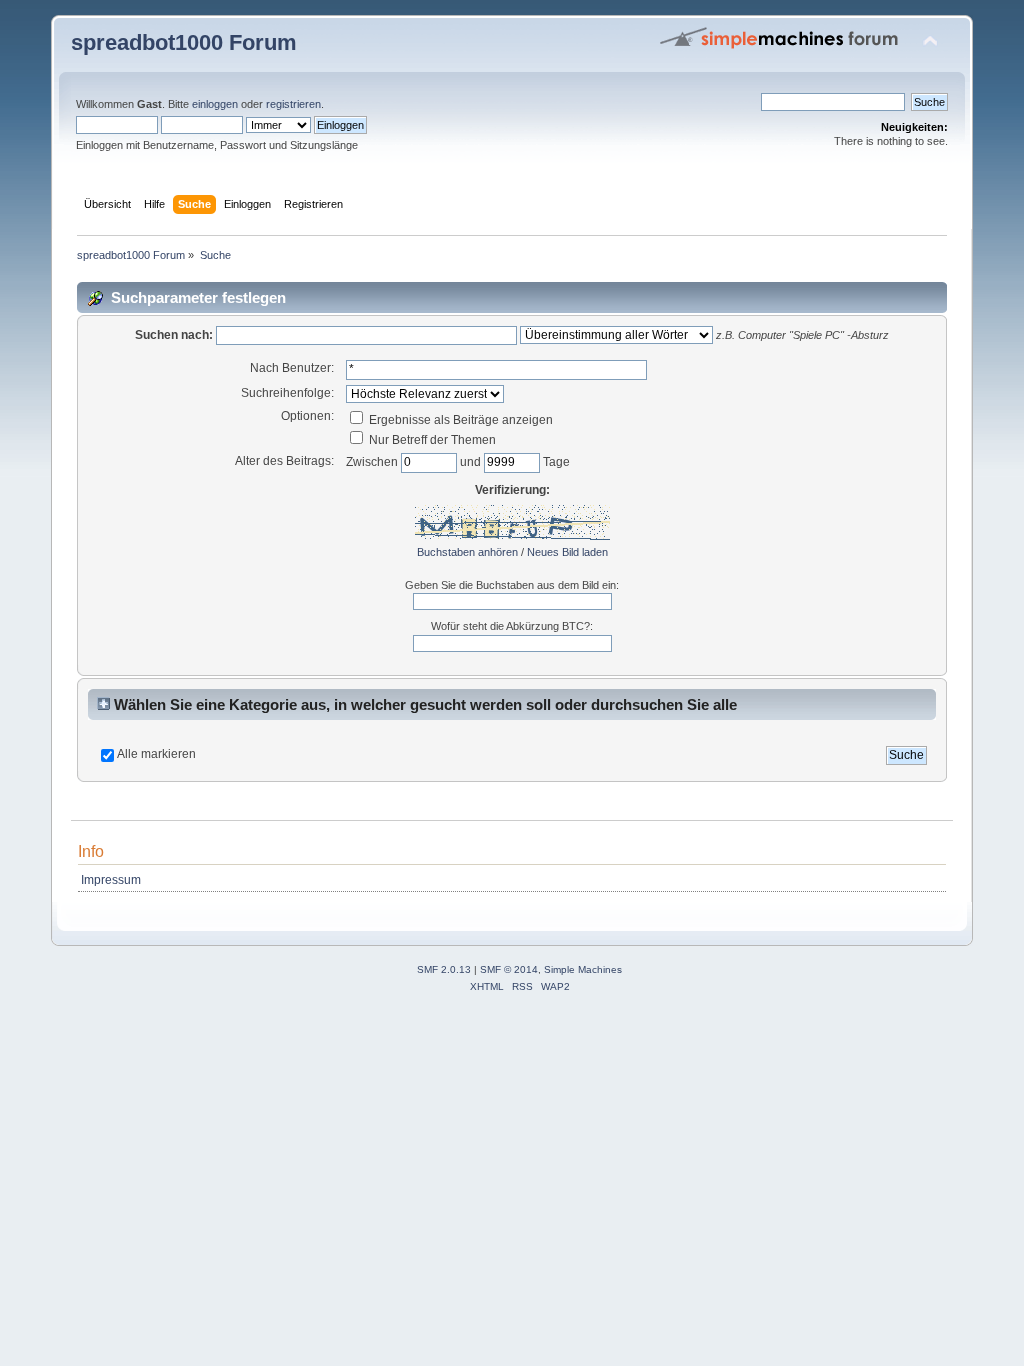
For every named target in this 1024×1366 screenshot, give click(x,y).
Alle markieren (156, 754)
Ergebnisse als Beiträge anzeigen (459, 420)
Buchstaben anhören (467, 552)
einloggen (215, 104)
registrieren (293, 104)
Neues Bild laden (567, 552)
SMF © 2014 (509, 969)
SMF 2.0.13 (444, 969)
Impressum (111, 880)
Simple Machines (583, 969)
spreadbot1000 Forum (184, 42)
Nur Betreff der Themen (431, 440)
